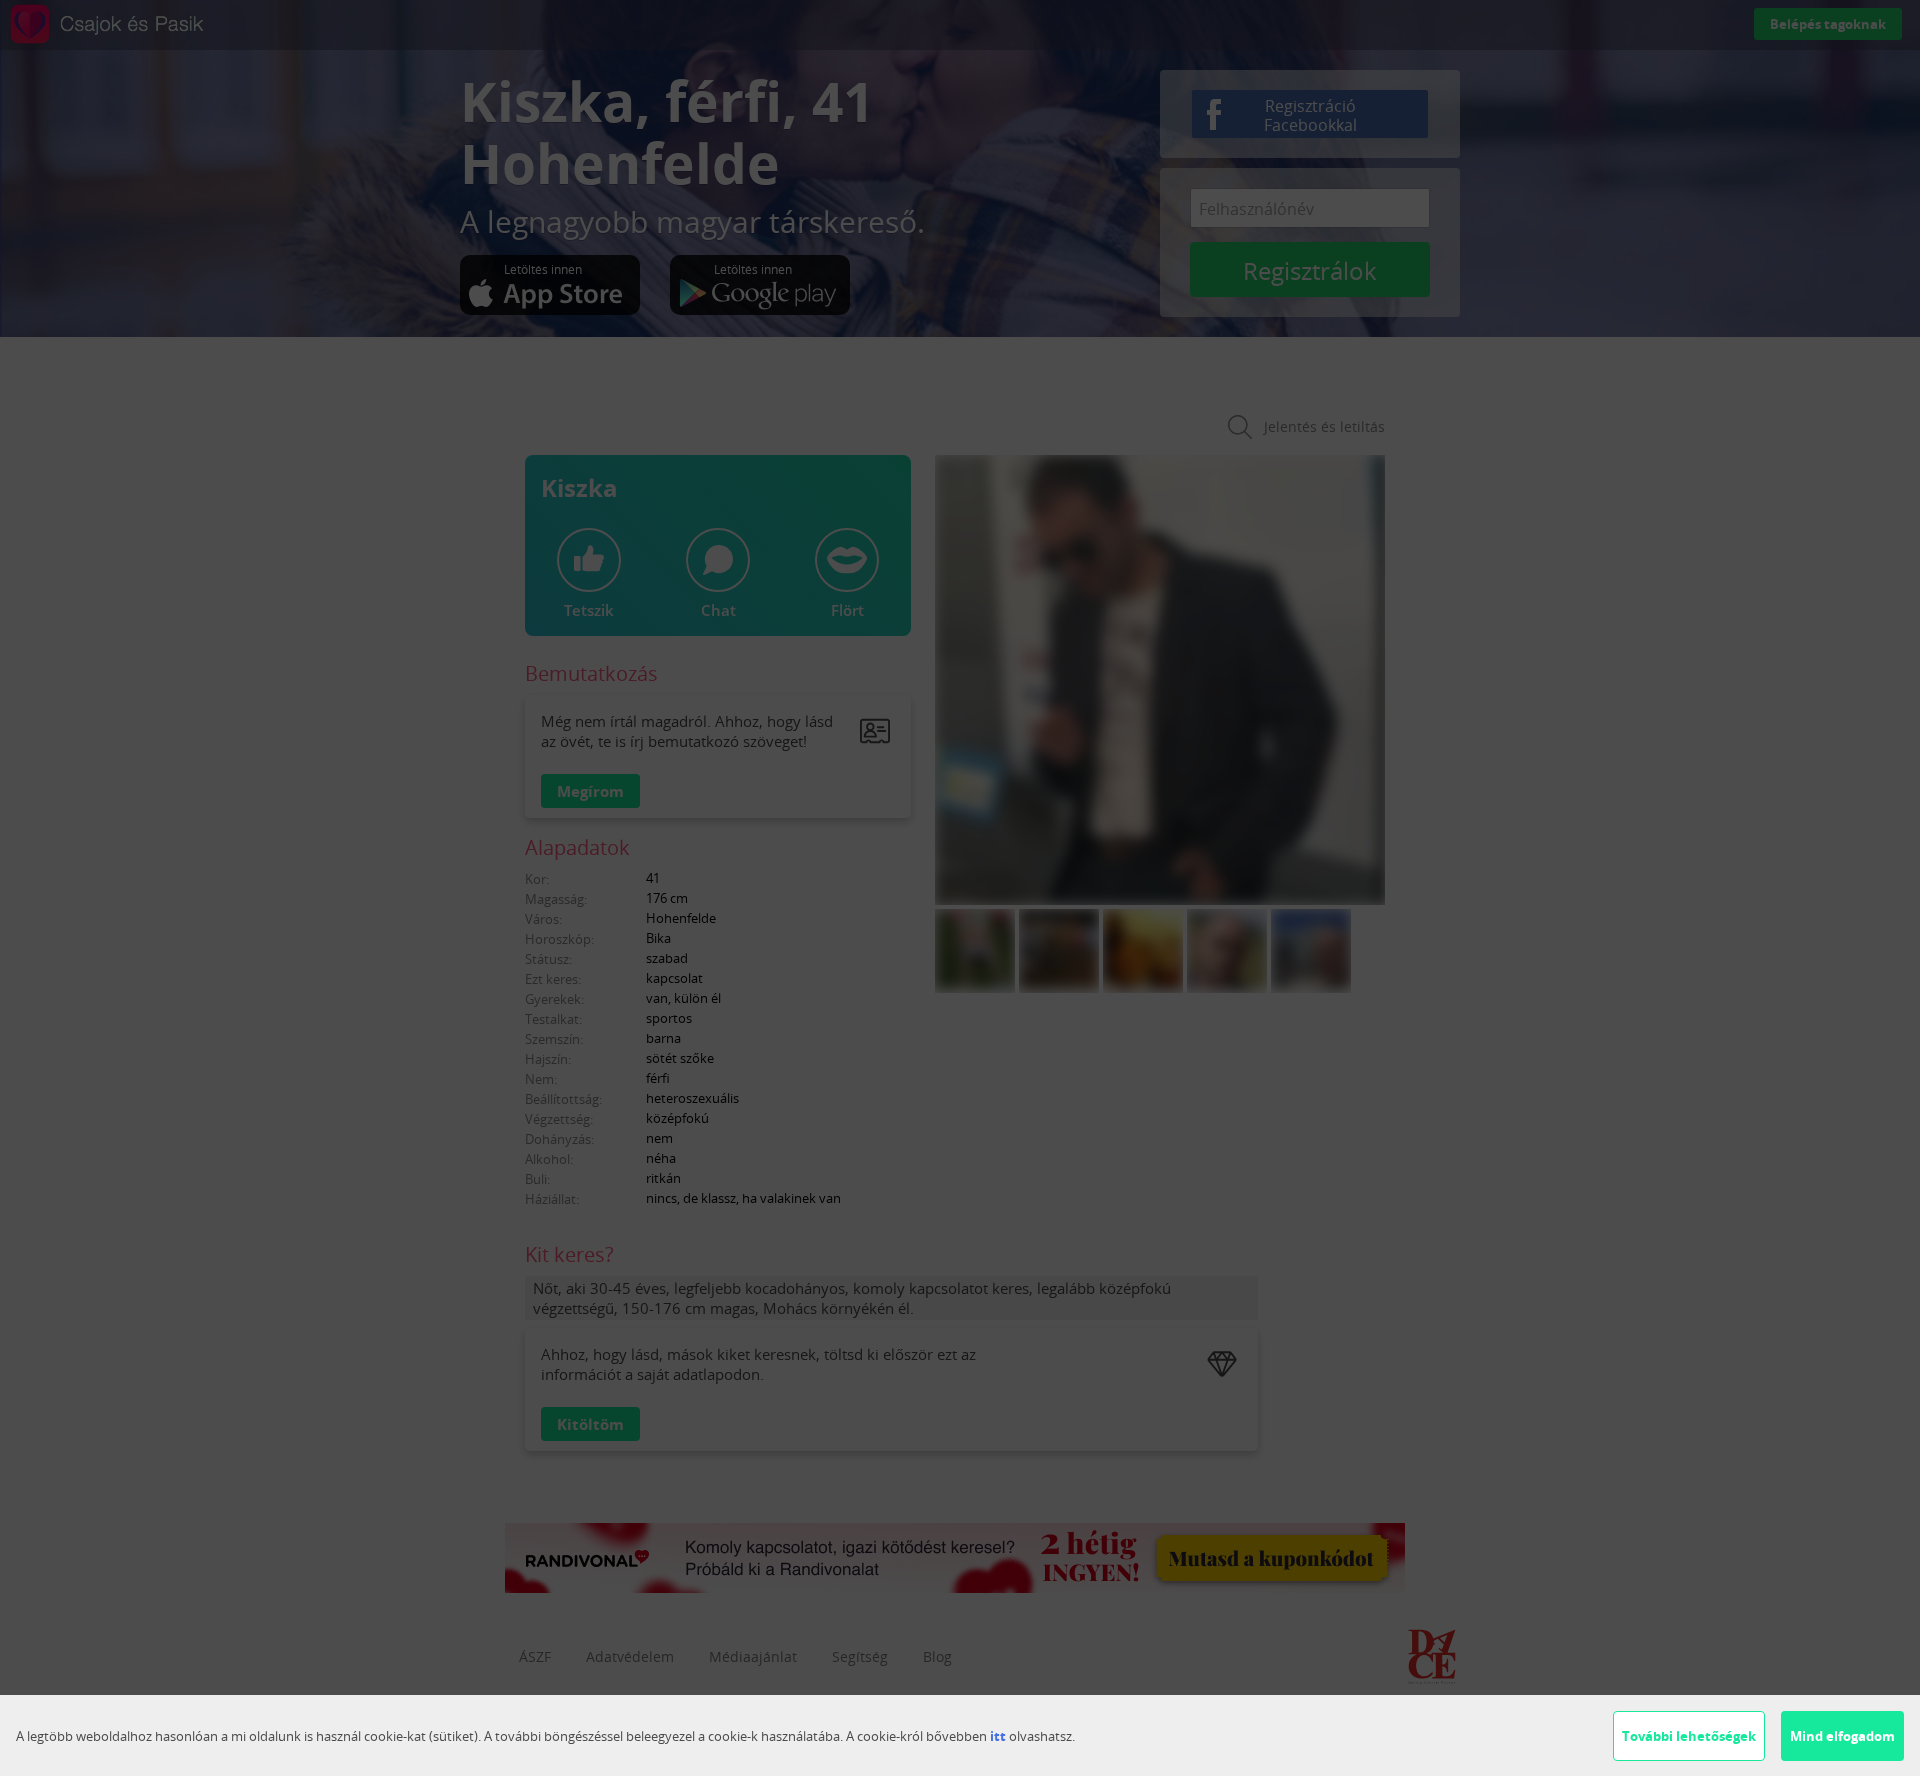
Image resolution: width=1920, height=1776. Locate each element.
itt (998, 1736)
